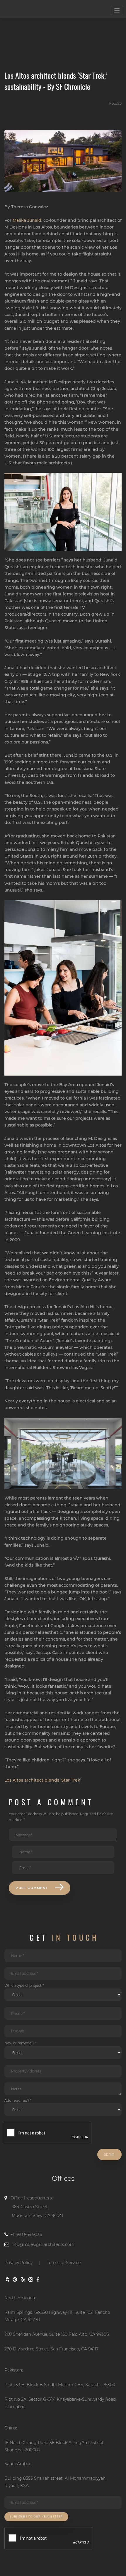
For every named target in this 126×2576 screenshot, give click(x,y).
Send (109, 2155)
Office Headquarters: (37, 2207)
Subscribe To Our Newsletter (36, 2517)
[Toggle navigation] (117, 10)
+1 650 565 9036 (26, 2235)
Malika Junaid (27, 220)
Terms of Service (64, 2263)
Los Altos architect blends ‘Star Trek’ (43, 1780)
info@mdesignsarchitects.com (43, 2244)
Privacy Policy (18, 2263)
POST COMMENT (32, 1888)
